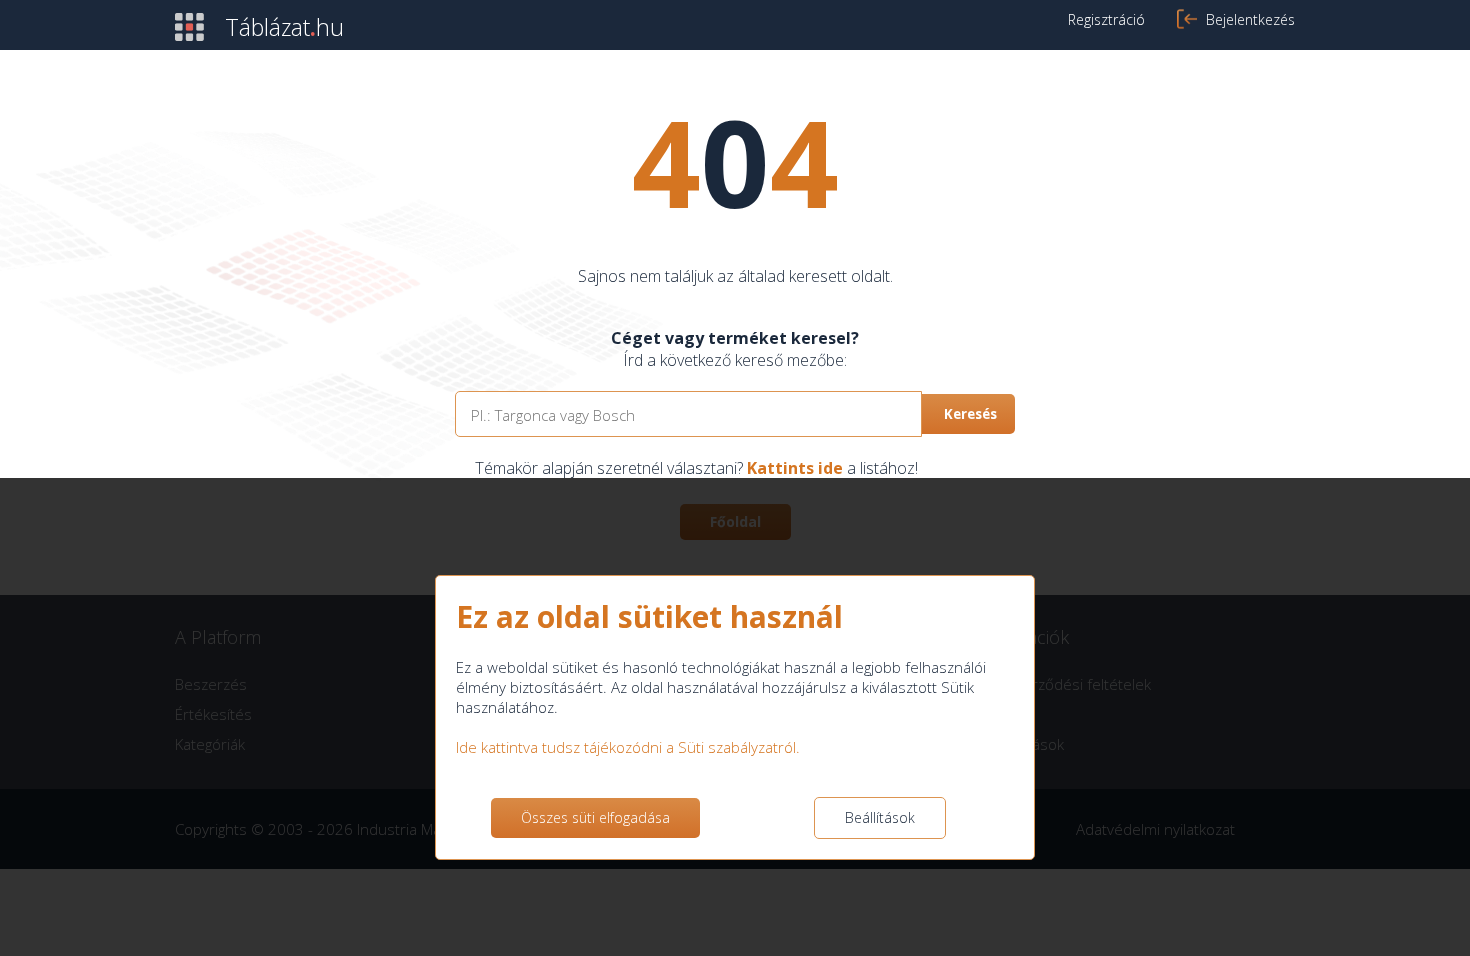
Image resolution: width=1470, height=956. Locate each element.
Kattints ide (795, 468)
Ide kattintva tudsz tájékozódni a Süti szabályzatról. (628, 747)
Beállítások (880, 817)
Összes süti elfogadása (595, 817)
